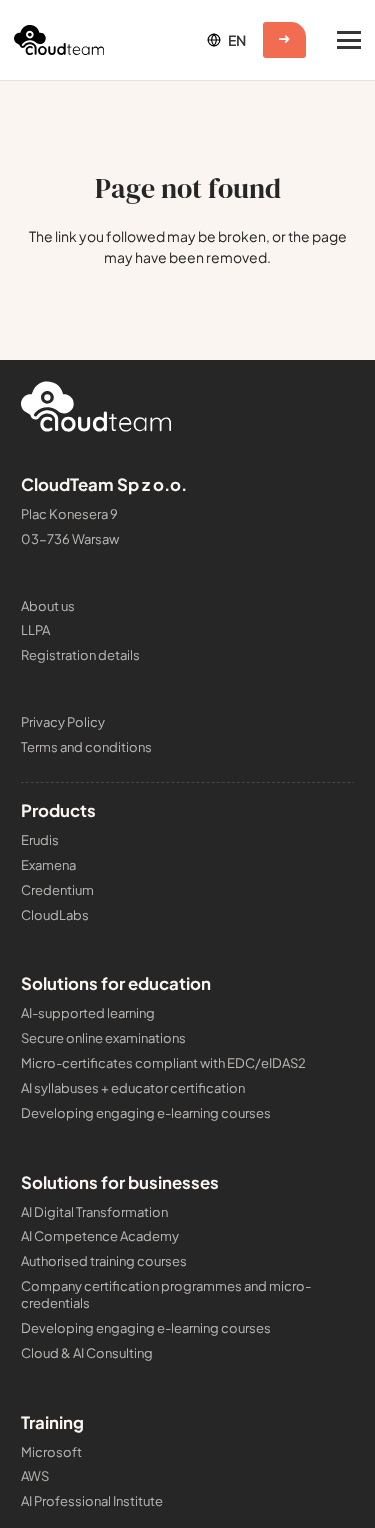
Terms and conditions (86, 747)
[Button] (284, 40)
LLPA (35, 630)
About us (48, 606)
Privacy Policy (63, 722)
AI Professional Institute (92, 1501)
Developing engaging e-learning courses (146, 1113)
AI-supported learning (88, 1013)
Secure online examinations (103, 1038)
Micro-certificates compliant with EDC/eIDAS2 (163, 1063)
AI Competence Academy (100, 1236)
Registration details (80, 655)
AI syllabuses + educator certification (133, 1088)
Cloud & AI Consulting (87, 1353)
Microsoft (51, 1452)
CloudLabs (55, 915)
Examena (48, 865)
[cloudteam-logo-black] (59, 40)
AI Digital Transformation (94, 1212)
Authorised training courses (104, 1261)
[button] (225, 40)
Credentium (57, 890)
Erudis (40, 840)
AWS (35, 1476)
